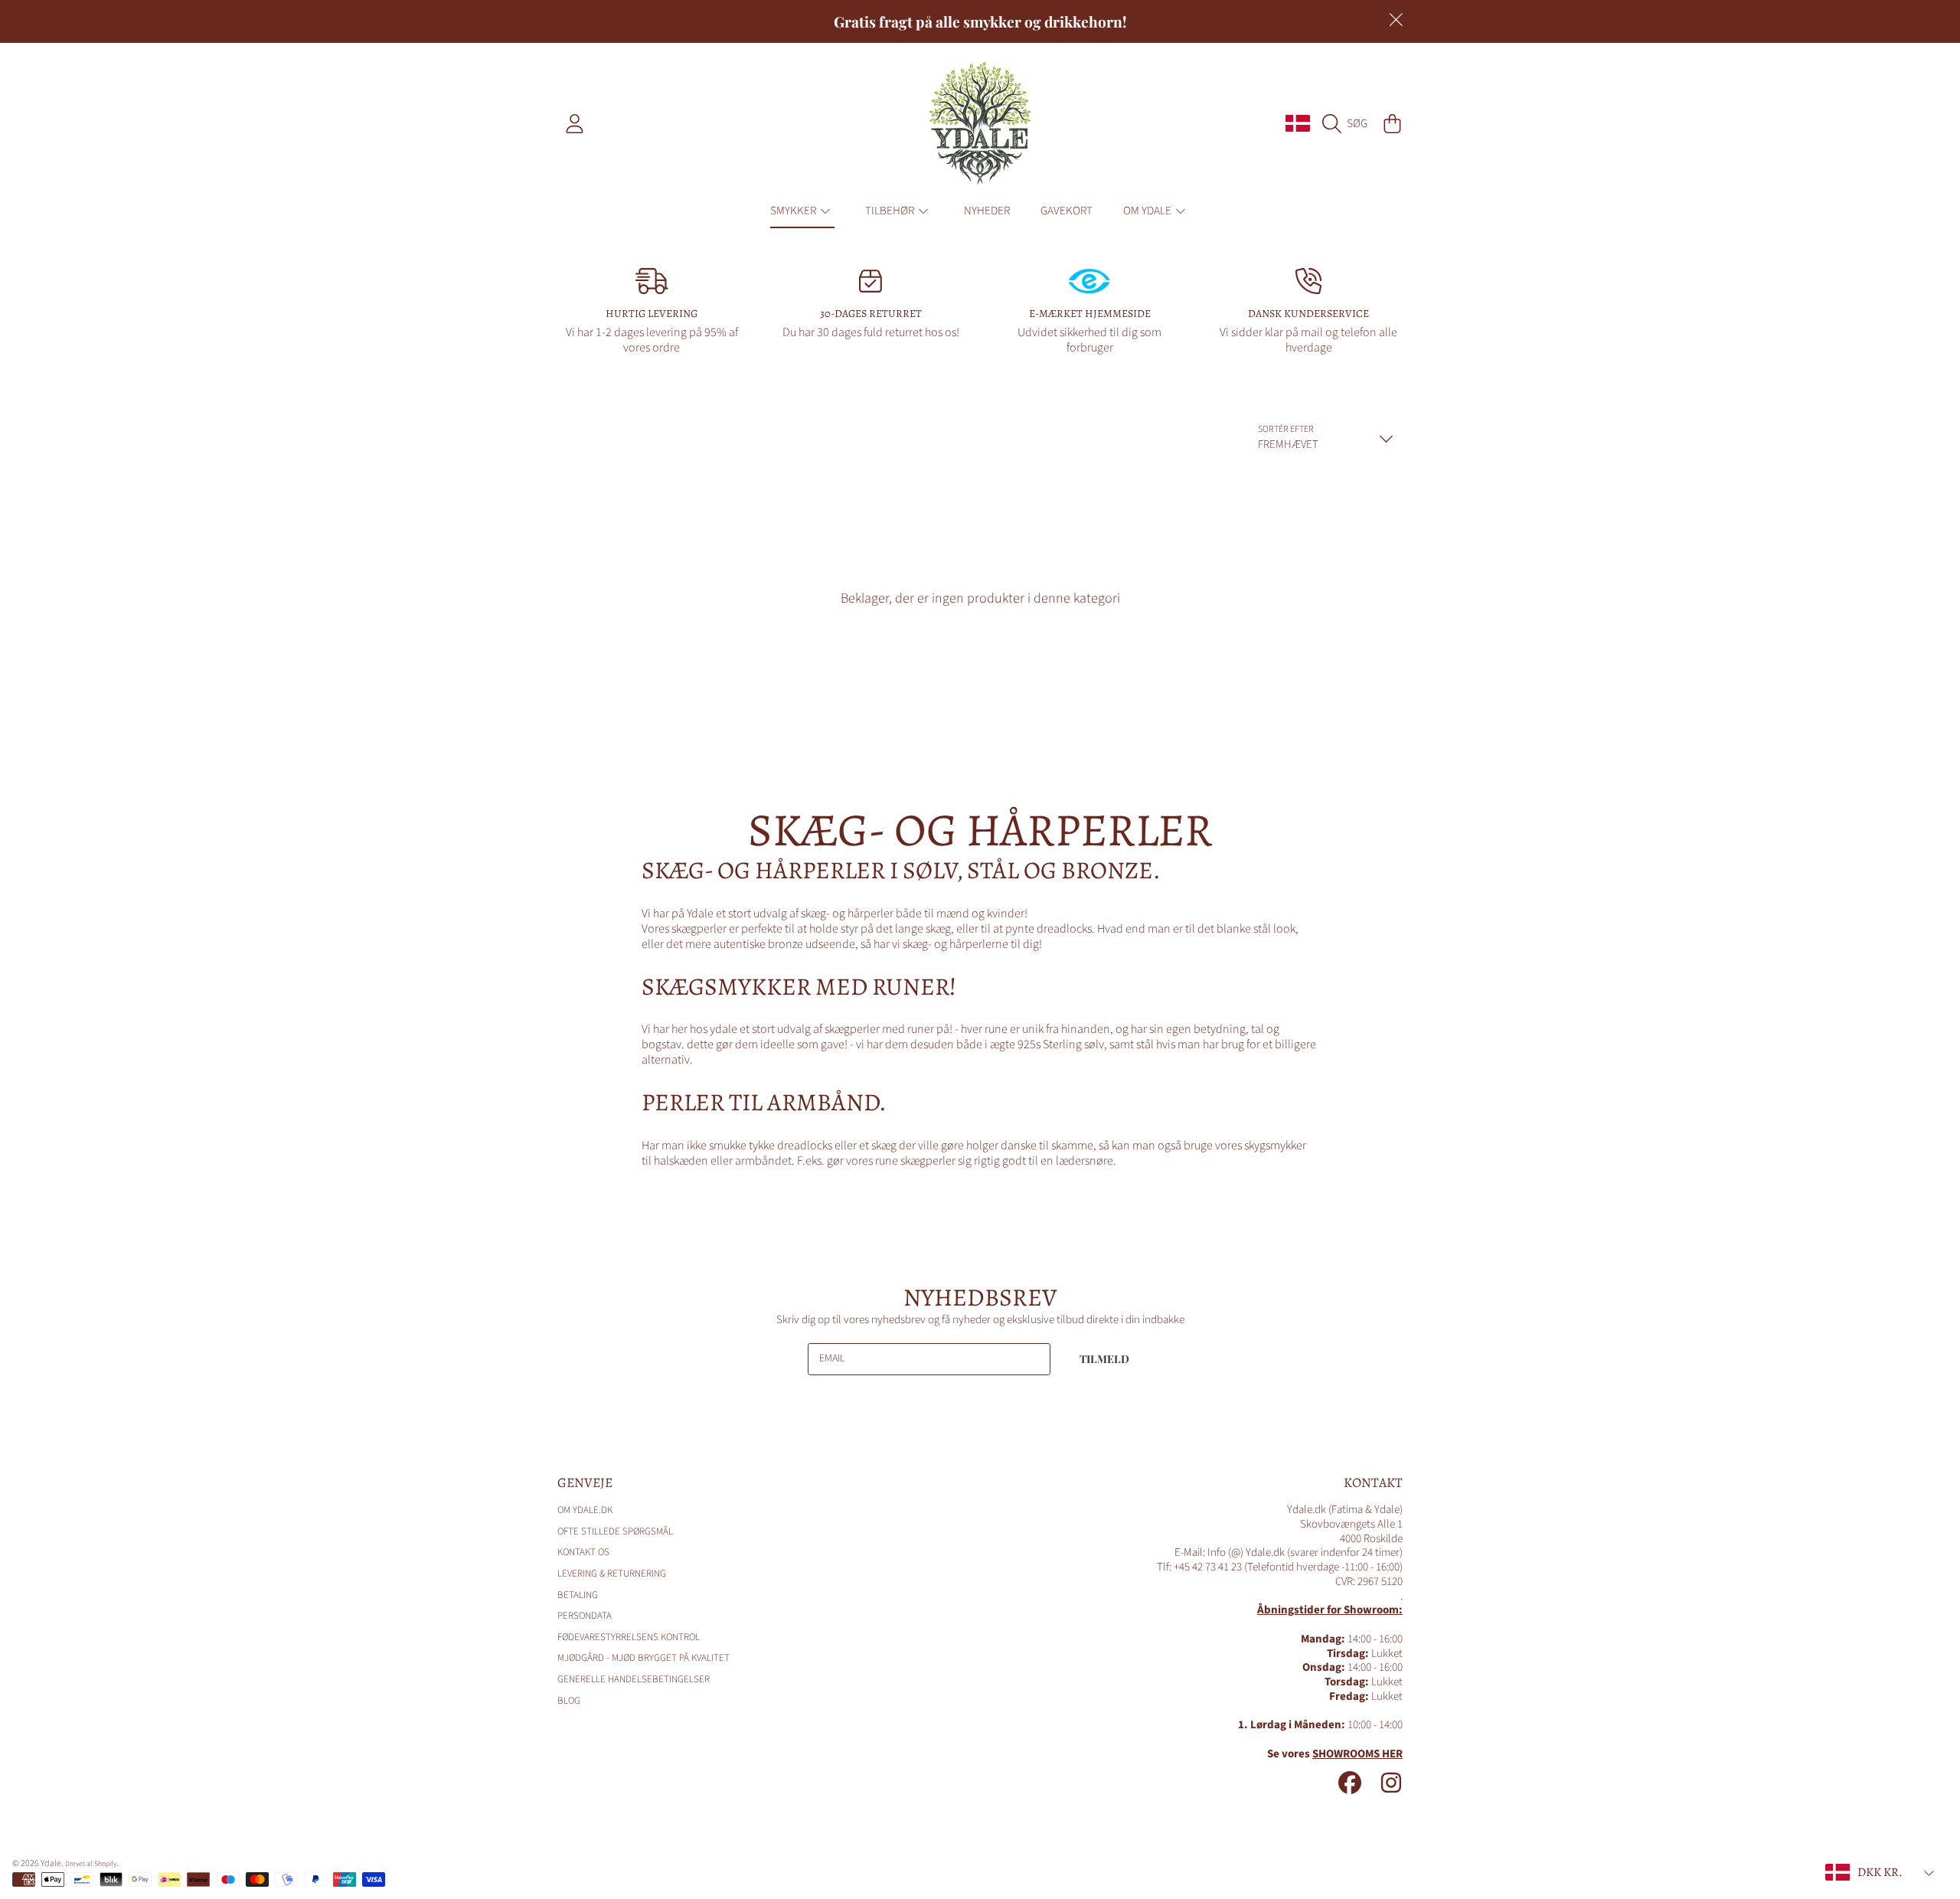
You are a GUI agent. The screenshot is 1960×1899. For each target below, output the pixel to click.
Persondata (585, 1616)
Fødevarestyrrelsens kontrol (629, 1637)
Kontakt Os (583, 1552)
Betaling (578, 1595)
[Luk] (1396, 20)
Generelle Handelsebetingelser (634, 1679)
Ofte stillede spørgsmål (615, 1531)
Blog (569, 1701)
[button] (1349, 123)
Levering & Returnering (612, 1574)
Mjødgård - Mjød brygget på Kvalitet (644, 1658)
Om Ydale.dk (585, 1510)
